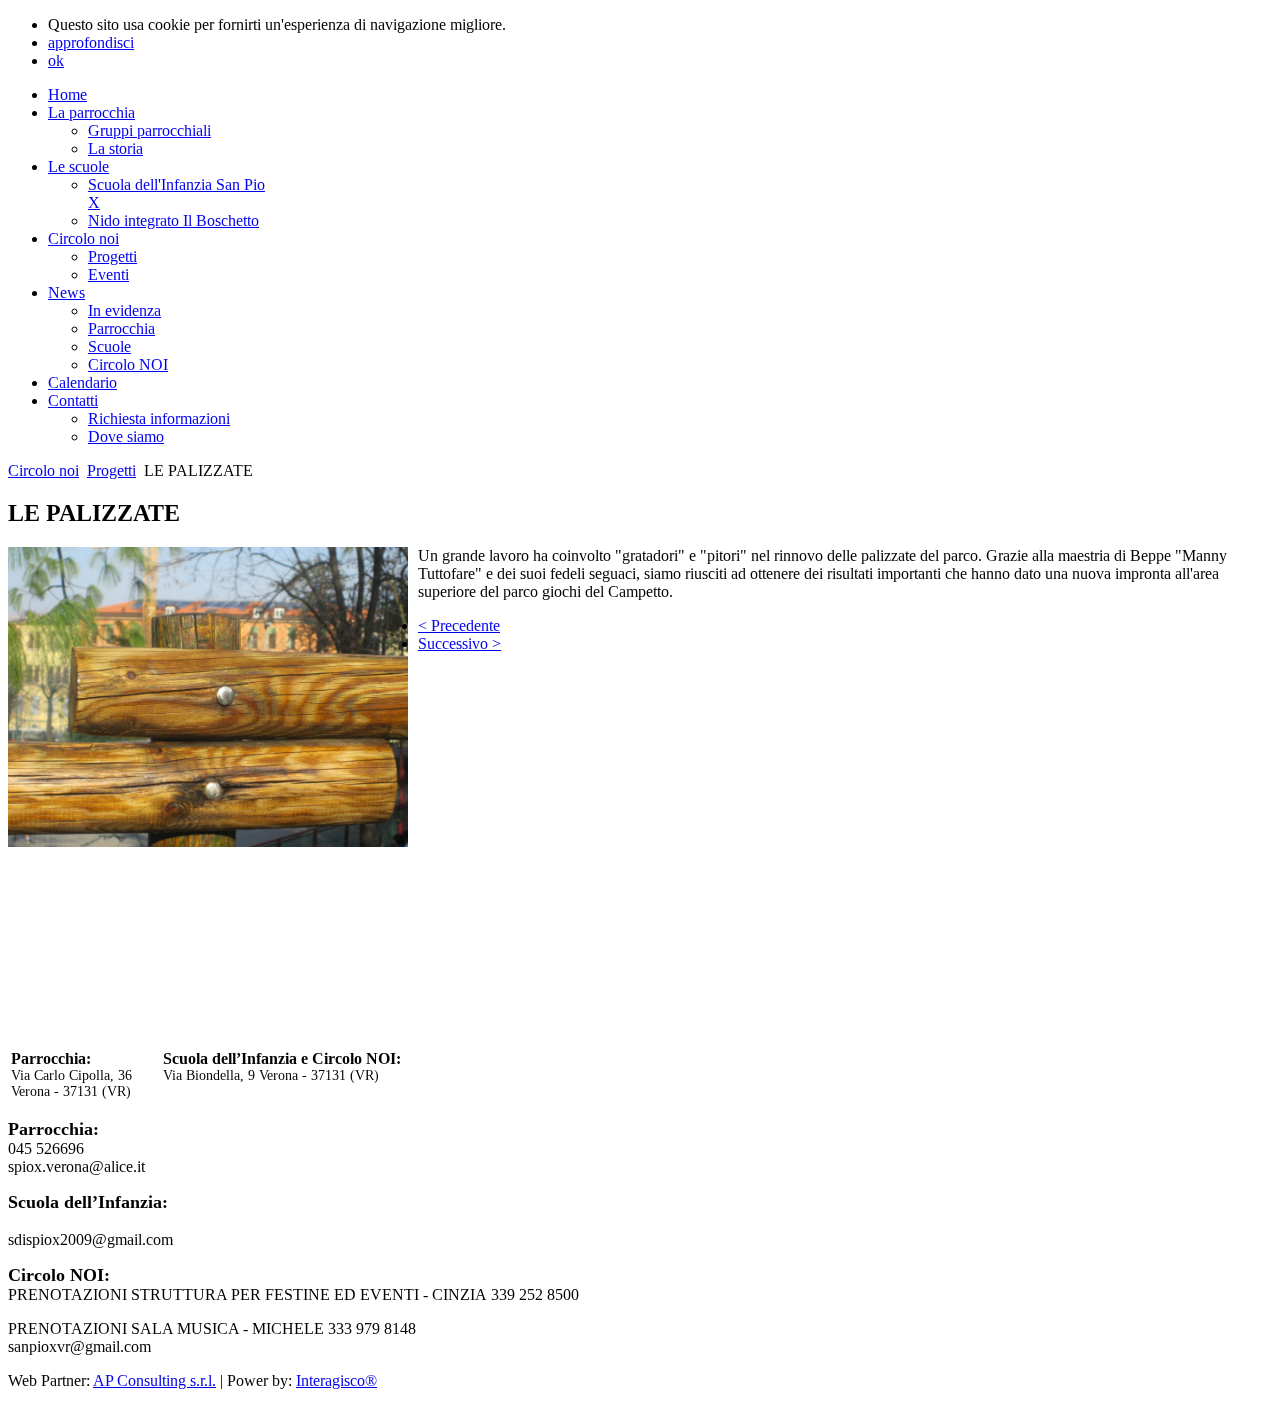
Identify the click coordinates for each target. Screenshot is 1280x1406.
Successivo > (459, 643)
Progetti (111, 470)
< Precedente (459, 625)
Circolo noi (43, 470)
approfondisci (91, 42)
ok (56, 60)
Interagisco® (336, 1380)
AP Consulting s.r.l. (154, 1380)
